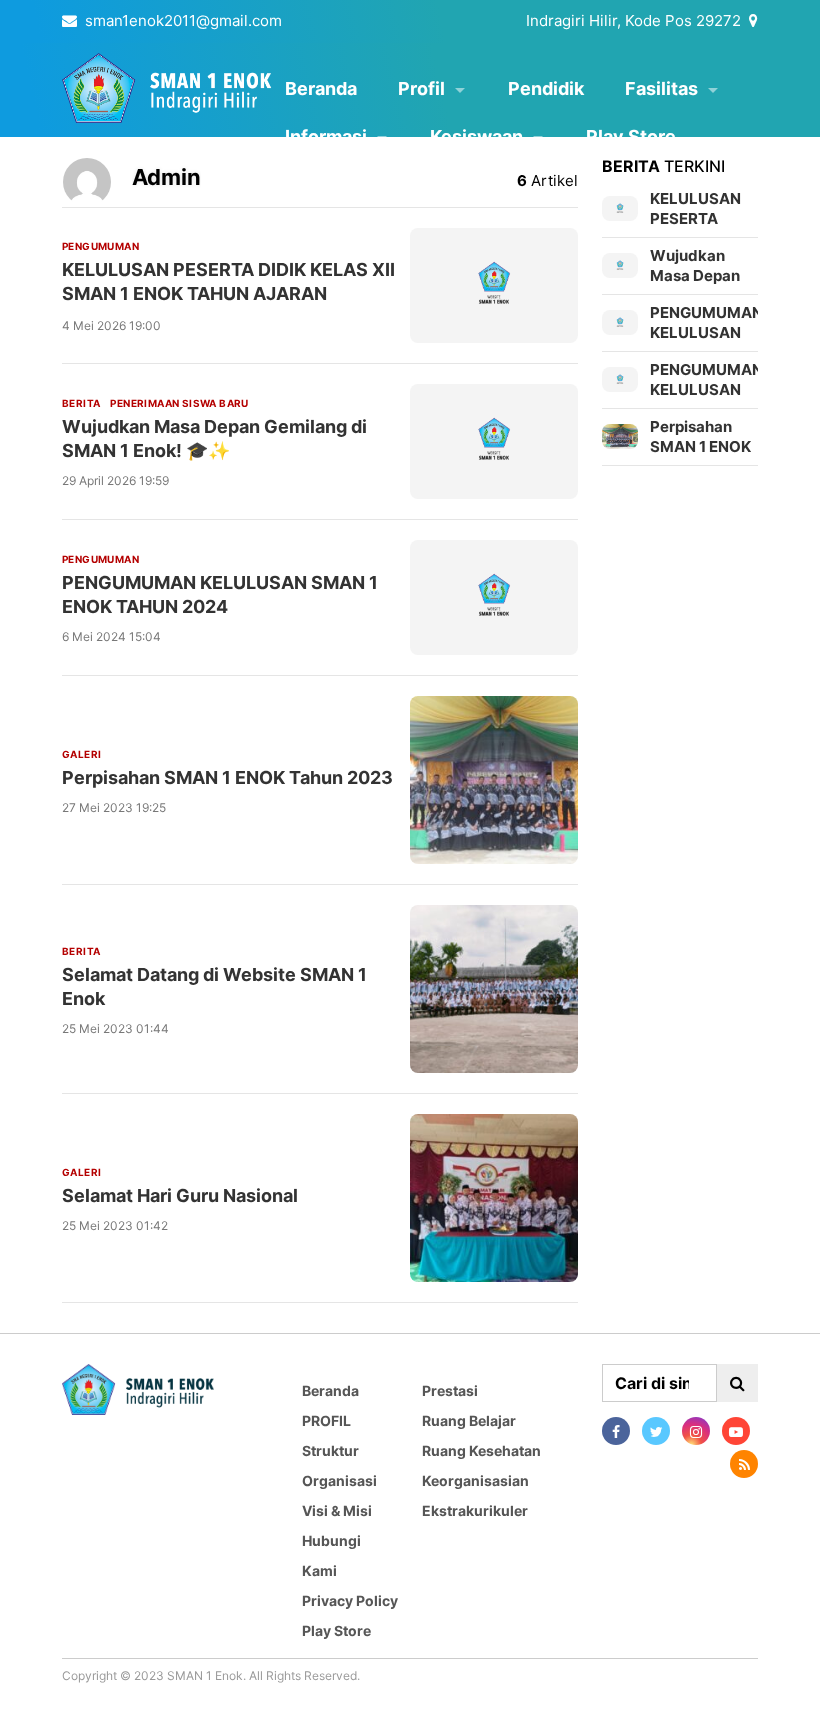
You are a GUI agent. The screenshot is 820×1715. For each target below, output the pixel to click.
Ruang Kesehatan (481, 1450)
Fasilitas (661, 88)
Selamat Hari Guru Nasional (180, 1195)
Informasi (326, 136)
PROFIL (326, 1420)
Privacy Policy (350, 1600)
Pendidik (546, 88)
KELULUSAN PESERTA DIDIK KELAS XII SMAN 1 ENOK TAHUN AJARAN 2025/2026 (228, 293)
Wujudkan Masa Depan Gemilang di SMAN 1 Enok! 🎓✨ (214, 438)
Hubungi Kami (331, 1555)
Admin (166, 177)
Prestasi (450, 1390)
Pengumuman (100, 246)
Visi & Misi (337, 1510)
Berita (81, 403)
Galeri (81, 754)
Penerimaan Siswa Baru (179, 403)
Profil (421, 88)
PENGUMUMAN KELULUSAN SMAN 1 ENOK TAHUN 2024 (220, 594)
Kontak (315, 184)
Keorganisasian (475, 1480)
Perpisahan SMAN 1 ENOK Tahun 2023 (227, 777)
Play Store (631, 136)
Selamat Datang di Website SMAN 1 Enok (214, 986)
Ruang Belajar (469, 1420)
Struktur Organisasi (339, 1465)
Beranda (321, 88)
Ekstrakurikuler (475, 1510)
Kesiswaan (476, 136)
